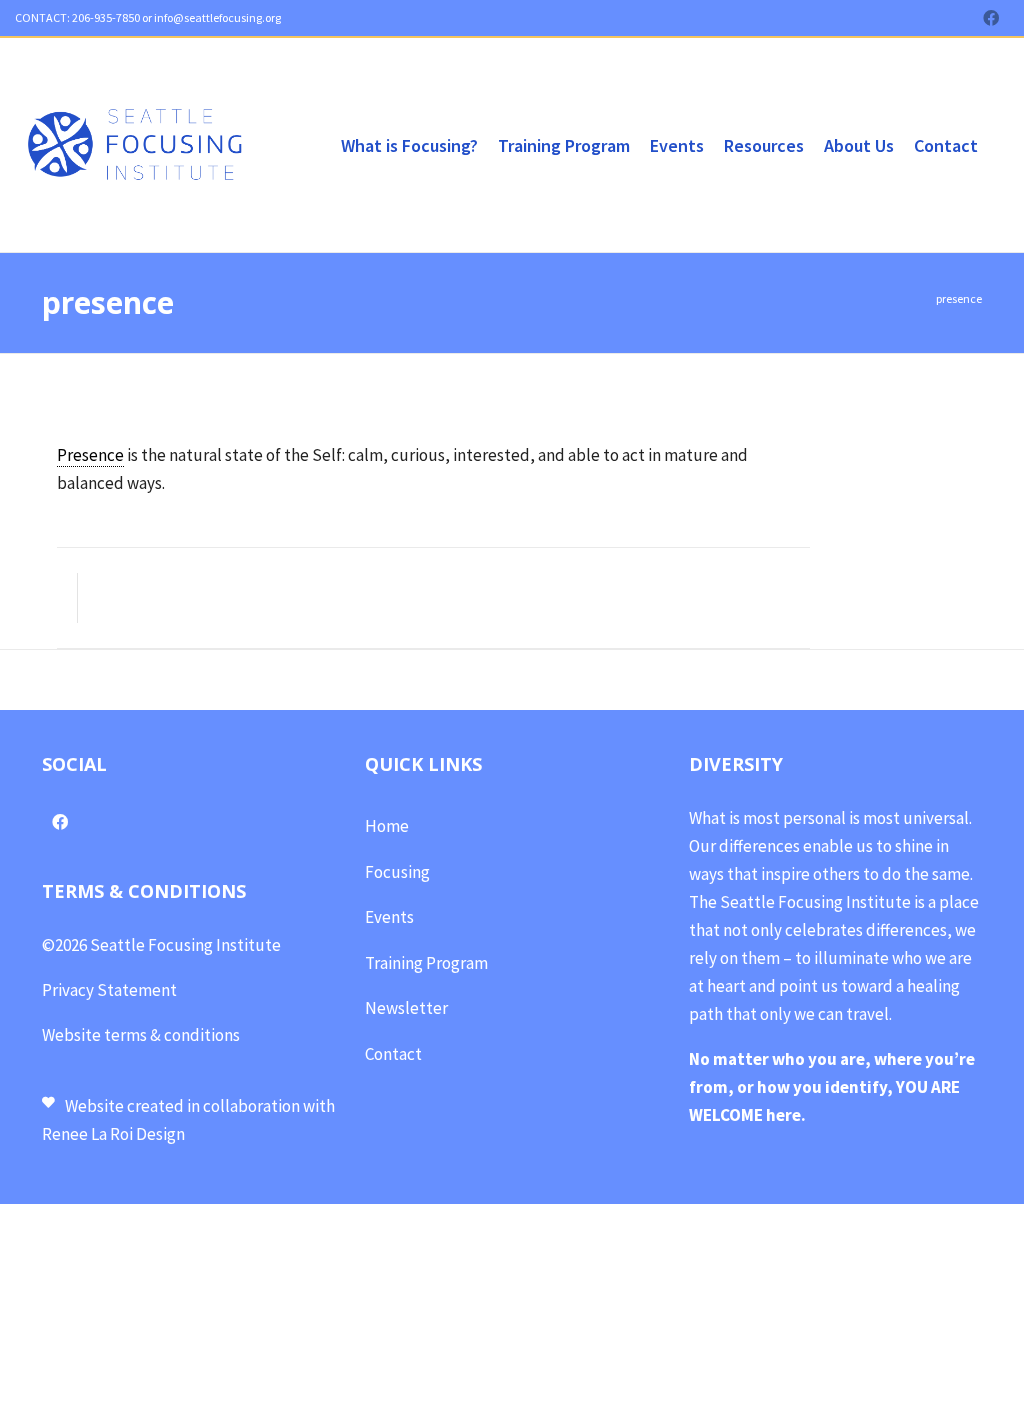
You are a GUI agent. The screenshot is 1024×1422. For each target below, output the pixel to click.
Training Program (426, 963)
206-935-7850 (105, 17)
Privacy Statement (109, 990)
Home (387, 826)
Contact (393, 1054)
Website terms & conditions (141, 1035)
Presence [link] (90, 455)
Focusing (397, 872)
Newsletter (406, 1008)
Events (389, 917)
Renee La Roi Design (115, 1134)
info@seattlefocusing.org (217, 17)
